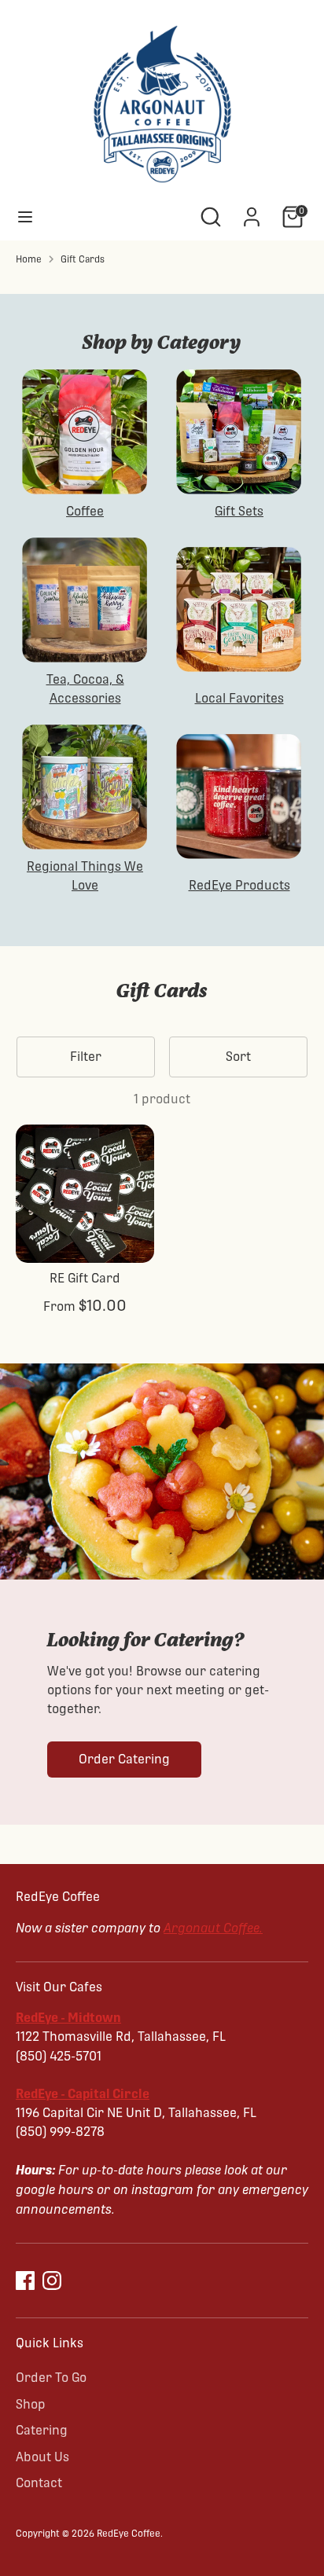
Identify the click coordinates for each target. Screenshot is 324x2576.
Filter (86, 1057)
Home (29, 259)
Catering (42, 2430)
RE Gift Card (85, 1278)
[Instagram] (52, 2281)
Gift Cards (83, 259)
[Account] (252, 210)
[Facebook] (25, 2281)
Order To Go (51, 2378)
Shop (31, 2404)
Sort (238, 1057)
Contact (39, 2483)
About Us (42, 2457)
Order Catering (124, 1759)
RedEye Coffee (129, 2534)
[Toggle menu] (25, 217)
